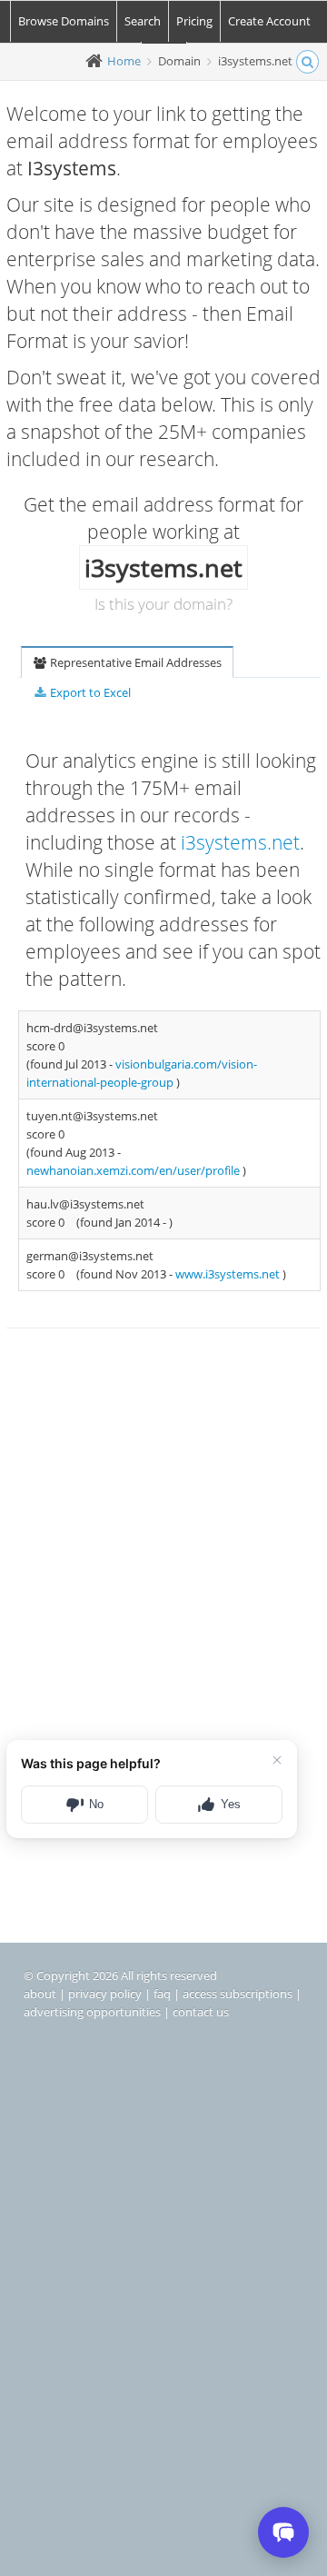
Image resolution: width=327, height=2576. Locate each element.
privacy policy (105, 1994)
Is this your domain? (163, 604)
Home (124, 61)
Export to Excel (89, 692)
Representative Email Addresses (134, 662)
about (40, 1994)
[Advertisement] (163, 1535)
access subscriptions (238, 1994)
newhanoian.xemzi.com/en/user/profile (134, 1170)
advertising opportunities (92, 2012)
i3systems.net (240, 842)
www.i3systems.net (229, 1274)
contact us (201, 2012)
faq (162, 1994)
